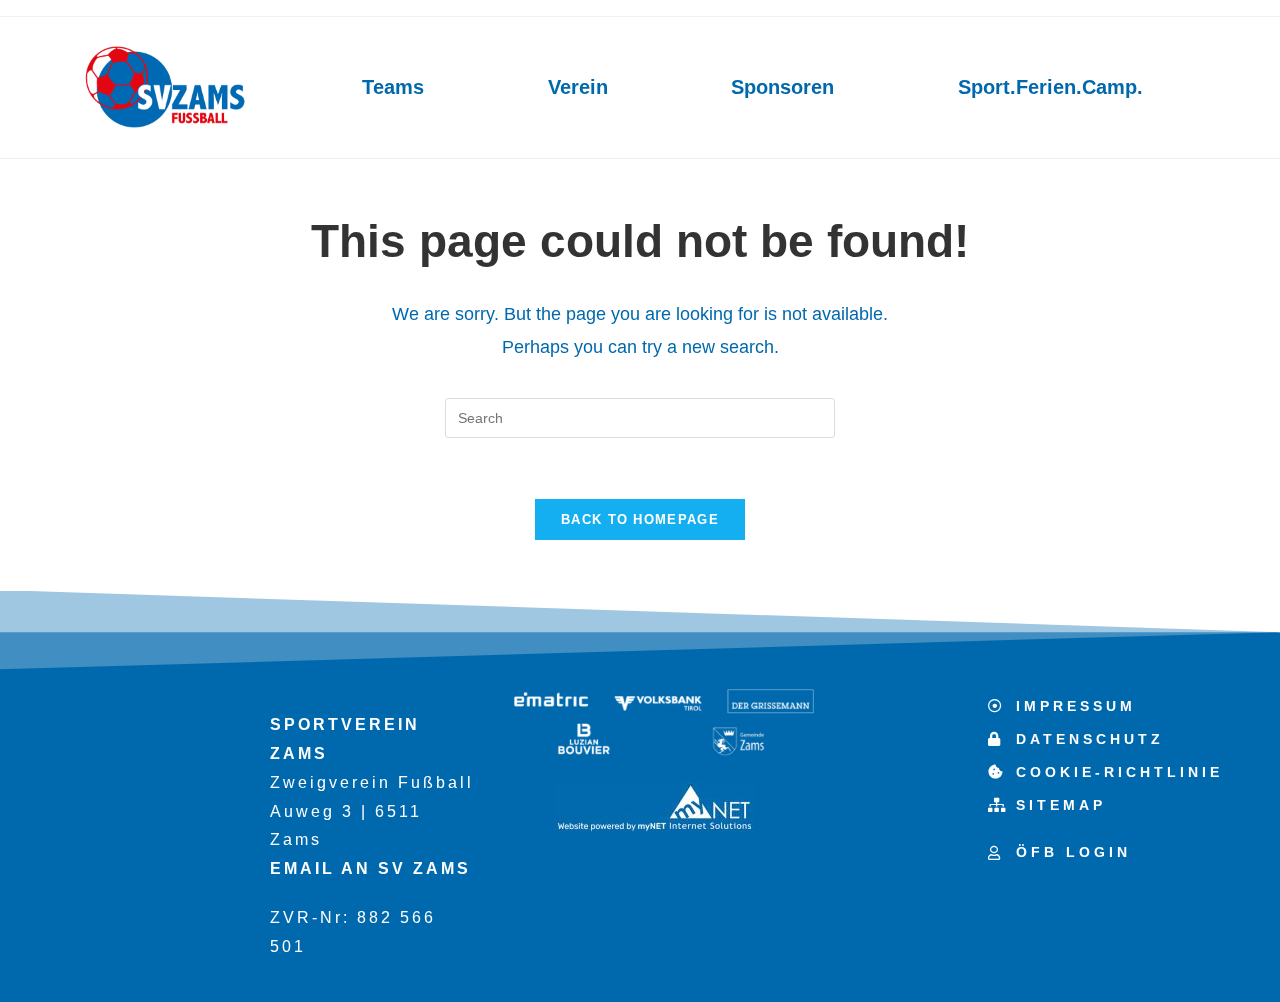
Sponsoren (782, 87)
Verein (578, 87)
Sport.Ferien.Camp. (1050, 87)
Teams (393, 87)
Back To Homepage (640, 519)
